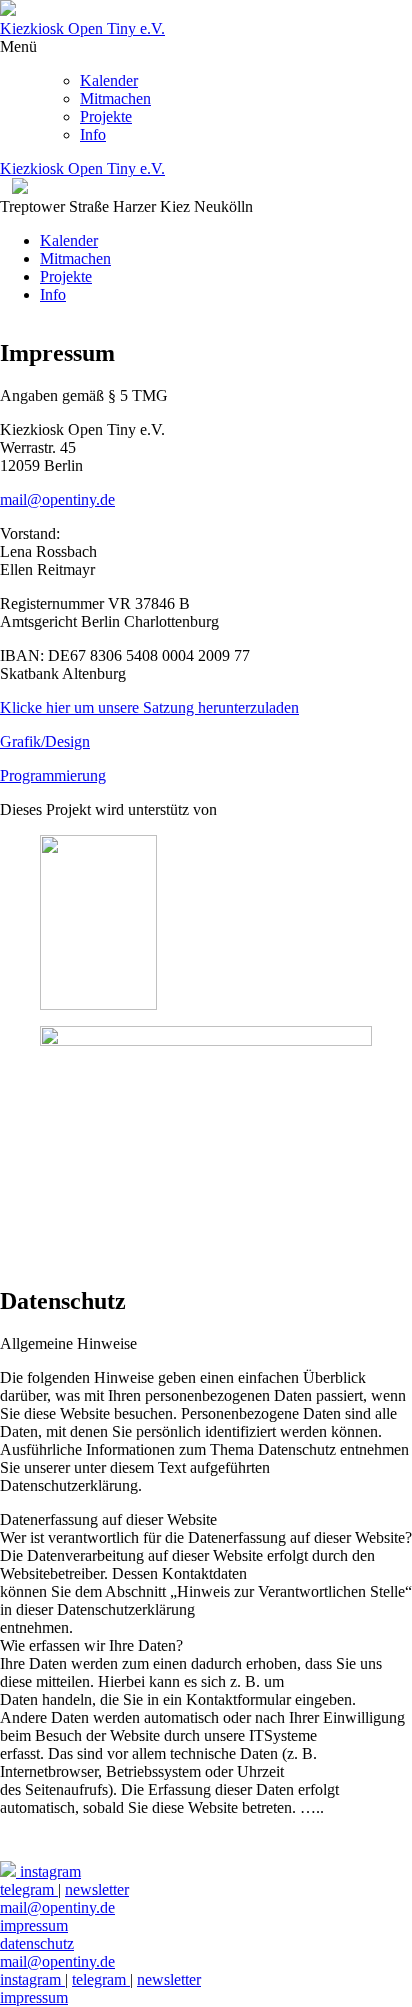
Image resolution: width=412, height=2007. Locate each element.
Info (93, 134)
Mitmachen (115, 98)
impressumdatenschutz (37, 1934)
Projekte (106, 116)
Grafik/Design (45, 741)
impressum (34, 1997)
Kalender (109, 80)
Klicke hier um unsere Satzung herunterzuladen (149, 707)
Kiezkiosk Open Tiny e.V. (82, 28)
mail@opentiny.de (57, 499)
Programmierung (53, 775)
